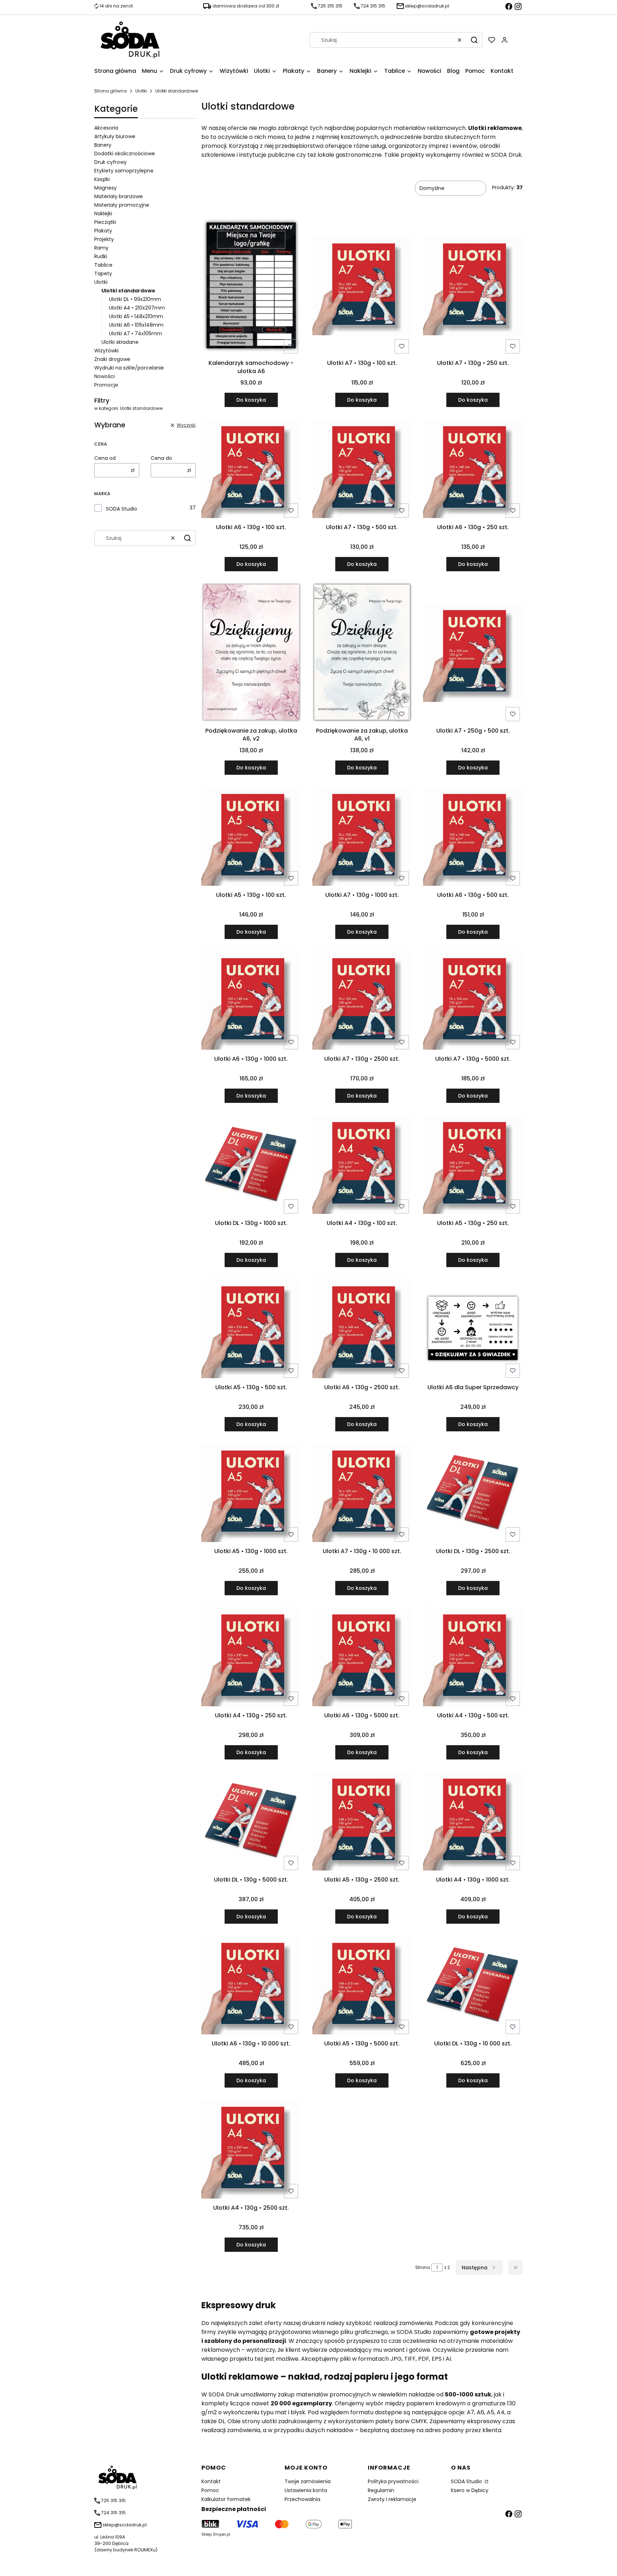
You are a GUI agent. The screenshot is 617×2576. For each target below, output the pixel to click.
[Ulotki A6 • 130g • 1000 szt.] (251, 1001)
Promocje (106, 385)
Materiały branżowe (119, 196)
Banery (103, 145)
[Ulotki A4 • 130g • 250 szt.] (251, 1658)
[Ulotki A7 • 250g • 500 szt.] (473, 653)
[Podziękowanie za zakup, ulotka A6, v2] (251, 653)
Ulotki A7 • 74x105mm (136, 333)
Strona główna (111, 91)
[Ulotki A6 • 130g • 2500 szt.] (362, 1330)
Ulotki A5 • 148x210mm (136, 316)
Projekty (104, 239)
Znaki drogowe (112, 359)
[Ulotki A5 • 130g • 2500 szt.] (362, 1822)
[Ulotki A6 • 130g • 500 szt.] (473, 837)
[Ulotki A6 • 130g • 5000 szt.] (362, 1658)
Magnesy (106, 188)
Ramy (101, 248)
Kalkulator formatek (226, 2499)
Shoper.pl (222, 2534)
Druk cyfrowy (111, 162)
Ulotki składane (120, 342)
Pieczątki (105, 222)
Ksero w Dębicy (470, 2490)
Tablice (103, 265)
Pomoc (210, 2490)
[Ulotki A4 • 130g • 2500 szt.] (251, 2150)
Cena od (105, 458)
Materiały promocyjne (122, 205)
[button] (474, 40)
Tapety (103, 273)
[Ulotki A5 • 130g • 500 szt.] (251, 1330)
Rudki (101, 256)
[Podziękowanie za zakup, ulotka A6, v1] (362, 653)
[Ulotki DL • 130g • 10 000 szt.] (473, 1986)
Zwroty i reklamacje (392, 2499)
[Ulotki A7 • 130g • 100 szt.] (362, 287)
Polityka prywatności (393, 2481)
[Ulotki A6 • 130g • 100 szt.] (251, 469)
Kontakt (211, 2481)
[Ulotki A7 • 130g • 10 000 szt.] (362, 1494)
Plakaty (103, 231)
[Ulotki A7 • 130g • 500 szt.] (362, 469)
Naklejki (103, 214)
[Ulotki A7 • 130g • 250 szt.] (473, 287)
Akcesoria (106, 128)
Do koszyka (251, 400)
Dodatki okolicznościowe (125, 154)
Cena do (161, 458)
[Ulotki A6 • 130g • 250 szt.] (473, 469)
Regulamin (381, 2490)
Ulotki (141, 91)
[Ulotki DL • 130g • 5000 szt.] (251, 1822)
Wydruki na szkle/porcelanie (129, 368)
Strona (423, 2267)
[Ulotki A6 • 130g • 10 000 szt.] (251, 1986)
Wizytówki (106, 351)
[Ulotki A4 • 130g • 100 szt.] (362, 1165)
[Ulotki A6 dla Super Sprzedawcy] (473, 1329)
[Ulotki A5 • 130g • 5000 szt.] (362, 1986)
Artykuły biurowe (115, 136)
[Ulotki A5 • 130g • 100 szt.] (251, 837)
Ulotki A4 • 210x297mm (137, 308)
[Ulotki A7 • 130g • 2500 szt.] (362, 1001)
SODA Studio (122, 509)
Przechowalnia (302, 2499)
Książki (102, 179)
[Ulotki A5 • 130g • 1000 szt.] (251, 1494)
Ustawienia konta (306, 2490)
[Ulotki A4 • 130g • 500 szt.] (473, 1658)
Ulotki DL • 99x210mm (135, 299)
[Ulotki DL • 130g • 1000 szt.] (251, 1166)
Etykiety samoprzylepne (124, 171)
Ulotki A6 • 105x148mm (136, 325)
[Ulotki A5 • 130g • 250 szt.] (473, 1165)
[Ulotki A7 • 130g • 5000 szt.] (473, 1001)
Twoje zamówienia (308, 2481)
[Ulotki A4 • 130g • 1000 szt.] (473, 1822)
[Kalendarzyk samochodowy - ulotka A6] (251, 287)
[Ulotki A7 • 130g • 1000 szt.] (362, 837)
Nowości (104, 376)
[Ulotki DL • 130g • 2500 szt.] (473, 1494)
